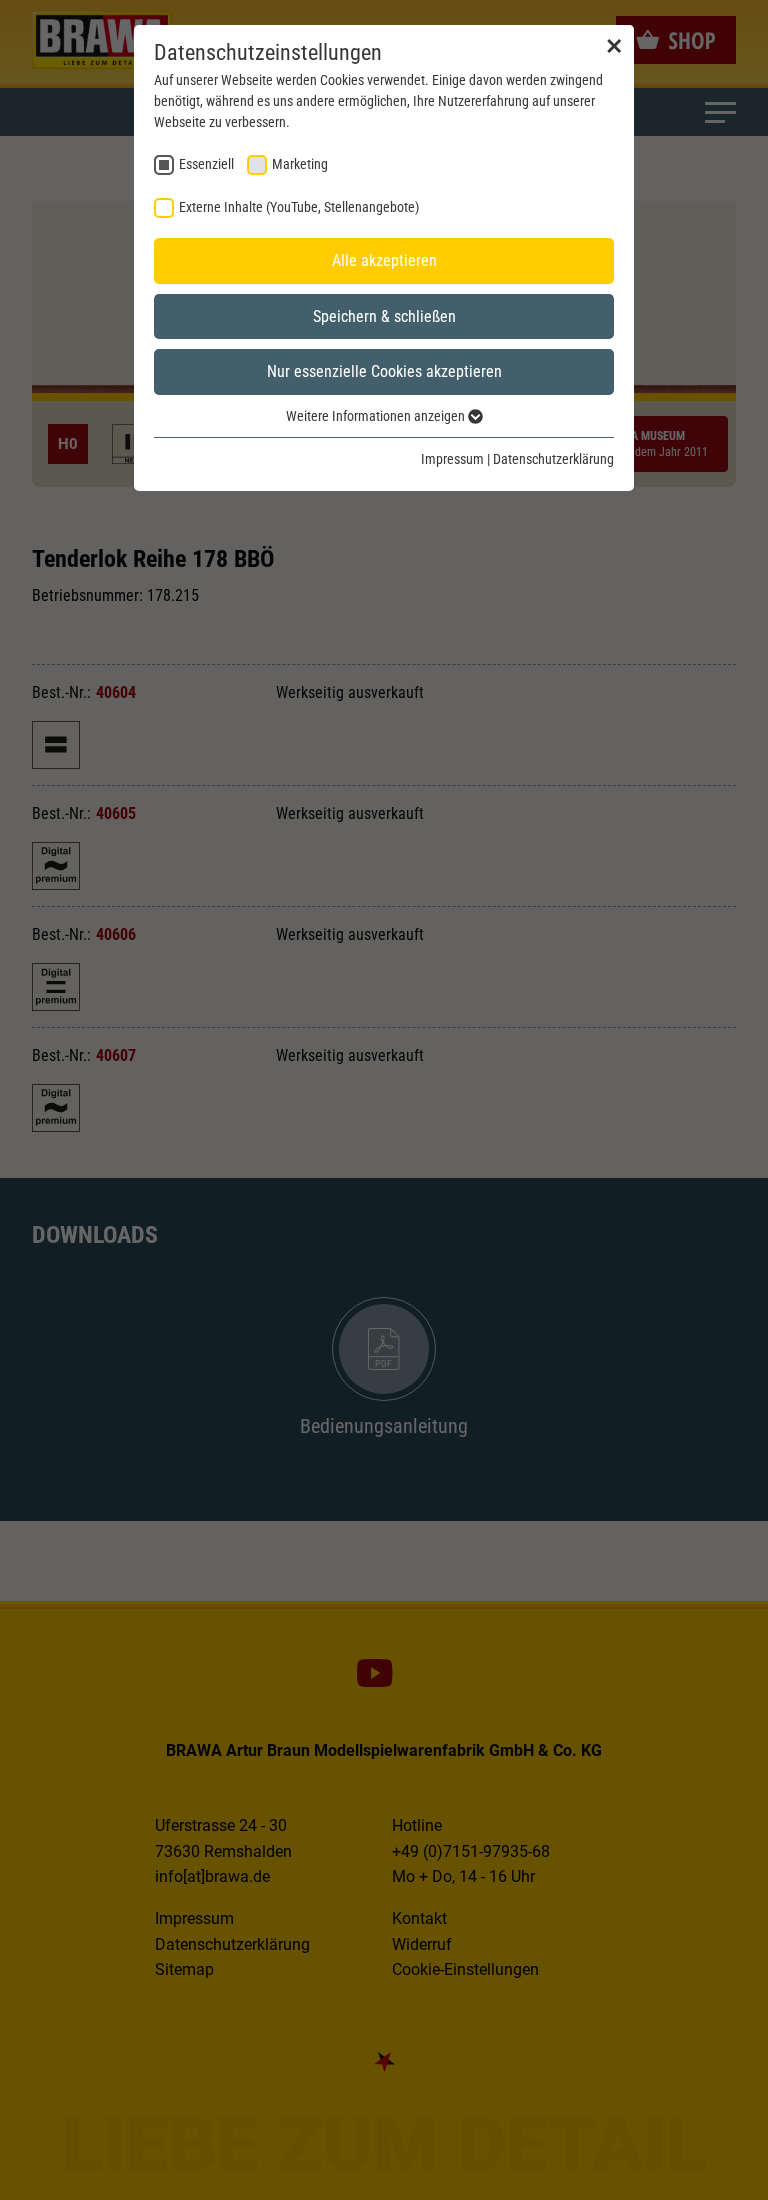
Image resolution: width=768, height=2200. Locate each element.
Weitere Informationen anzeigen (377, 416)
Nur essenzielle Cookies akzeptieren (384, 371)
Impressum (452, 459)
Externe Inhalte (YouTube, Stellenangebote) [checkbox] (299, 207)
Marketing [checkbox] (300, 164)
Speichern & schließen (384, 316)
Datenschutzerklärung (553, 459)
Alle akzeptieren (384, 260)
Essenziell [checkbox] (206, 164)
